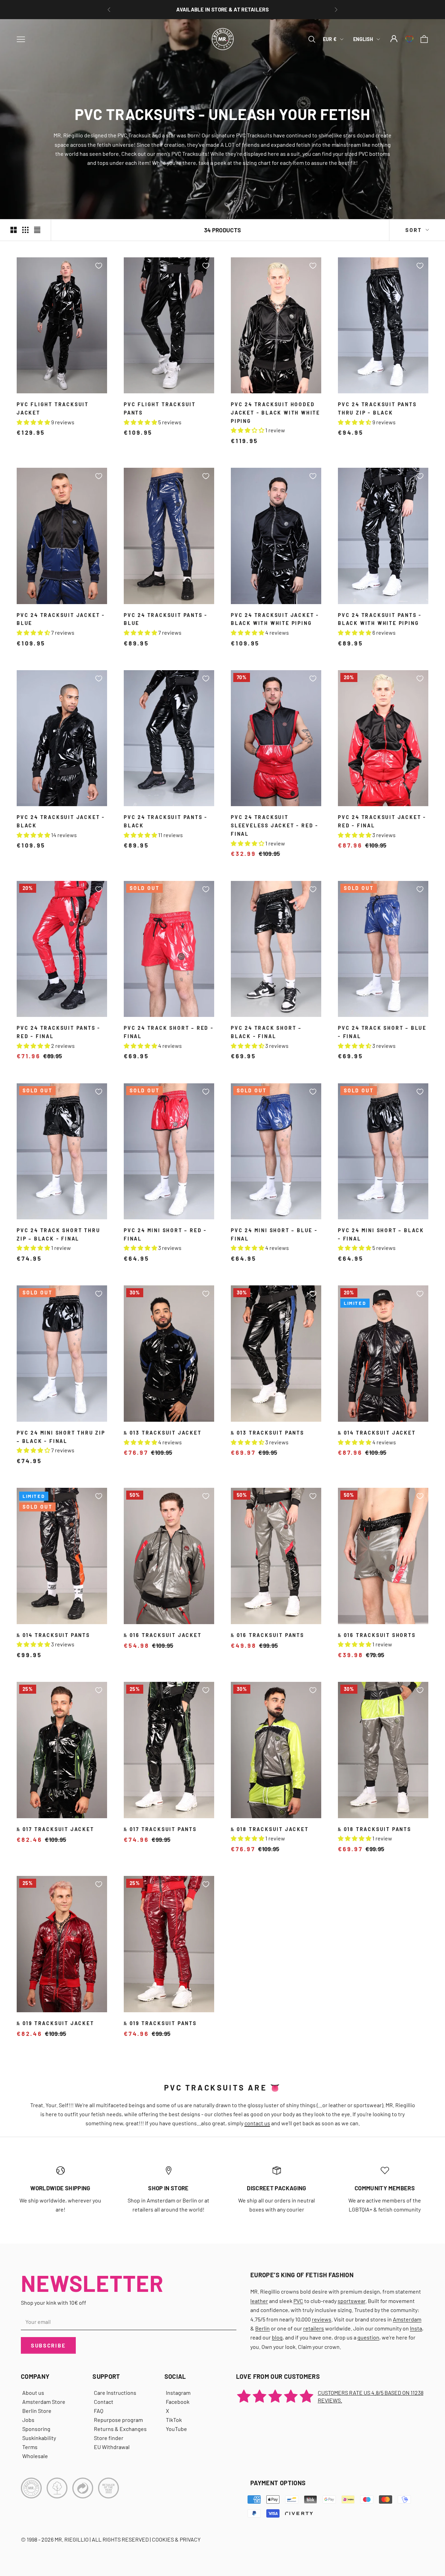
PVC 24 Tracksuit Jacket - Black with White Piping (275, 619)
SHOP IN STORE (168, 2188)
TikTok (174, 2420)
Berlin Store (37, 2411)
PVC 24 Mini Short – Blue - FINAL (274, 1234)
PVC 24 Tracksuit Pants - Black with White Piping (380, 619)
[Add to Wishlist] (99, 266)
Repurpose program (118, 2420)
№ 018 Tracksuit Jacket (270, 1829)
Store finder (109, 2438)
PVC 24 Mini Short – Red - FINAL (165, 1234)
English (363, 39)
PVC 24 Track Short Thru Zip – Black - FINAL (58, 1234)
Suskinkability (39, 2438)
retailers (314, 2328)
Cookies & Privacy (176, 2539)
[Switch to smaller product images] (25, 230)
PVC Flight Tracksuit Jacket (53, 408)
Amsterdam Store (44, 2402)
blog (277, 2337)
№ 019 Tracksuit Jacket (55, 2023)
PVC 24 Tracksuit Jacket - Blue (61, 619)
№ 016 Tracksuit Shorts (377, 1635)
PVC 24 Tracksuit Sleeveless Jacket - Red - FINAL (275, 825)
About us (33, 2393)
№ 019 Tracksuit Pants (160, 2023)
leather (259, 2301)
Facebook (178, 2402)
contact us (257, 2123)
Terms (30, 2447)
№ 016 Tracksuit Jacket (163, 1635)
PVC (298, 2301)
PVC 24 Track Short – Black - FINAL (266, 1032)
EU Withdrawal (112, 2447)
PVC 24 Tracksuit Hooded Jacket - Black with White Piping (276, 413)
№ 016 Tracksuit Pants (268, 1635)
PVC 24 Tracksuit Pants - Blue (166, 619)
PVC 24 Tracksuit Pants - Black (166, 821)
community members (385, 2188)
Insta (416, 2328)
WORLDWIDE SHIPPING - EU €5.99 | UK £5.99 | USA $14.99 (223, 9)
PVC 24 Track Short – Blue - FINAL (382, 1032)
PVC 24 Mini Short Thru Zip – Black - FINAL (61, 1437)
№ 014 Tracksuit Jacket (377, 1433)
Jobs (28, 2420)
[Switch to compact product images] (37, 230)
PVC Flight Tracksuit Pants (160, 408)
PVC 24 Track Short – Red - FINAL (169, 1032)
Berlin (262, 2328)
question (368, 2337)
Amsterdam (407, 2319)
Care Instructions (115, 2393)
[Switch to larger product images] (14, 230)
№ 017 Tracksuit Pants (160, 1829)
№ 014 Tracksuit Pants (53, 1635)
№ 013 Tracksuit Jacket (163, 1433)
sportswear (351, 2301)
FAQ (99, 2411)
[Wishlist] (409, 39)
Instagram (178, 2393)
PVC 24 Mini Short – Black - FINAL (381, 1234)
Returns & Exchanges (120, 2429)
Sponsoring (36, 2429)
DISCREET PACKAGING (276, 2188)
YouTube (176, 2429)
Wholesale (35, 2456)
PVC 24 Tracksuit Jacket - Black (61, 821)
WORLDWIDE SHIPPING (60, 2188)
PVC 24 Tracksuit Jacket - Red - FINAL (382, 821)
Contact (104, 2402)
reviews (322, 2319)
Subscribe (48, 2345)
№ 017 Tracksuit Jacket (55, 1829)
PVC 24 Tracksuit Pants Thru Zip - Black (377, 408)
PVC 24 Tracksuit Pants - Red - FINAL (59, 1032)
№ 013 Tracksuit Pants (268, 1433)
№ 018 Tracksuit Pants (375, 1829)
